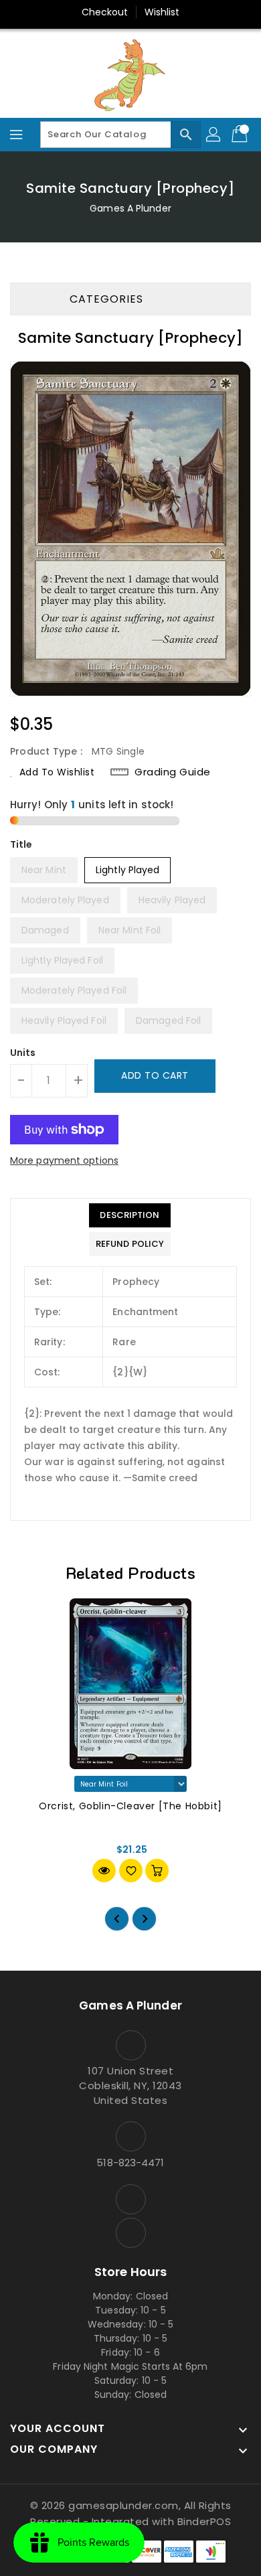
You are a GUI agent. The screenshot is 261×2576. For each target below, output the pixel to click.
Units (23, 1053)
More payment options (64, 1160)
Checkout (105, 12)
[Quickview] (104, 1871)
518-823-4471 (130, 2163)
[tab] (130, 1215)
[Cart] (241, 135)
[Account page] (214, 135)
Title (21, 844)
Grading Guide (173, 772)
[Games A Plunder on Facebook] (130, 2199)
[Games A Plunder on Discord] (130, 2233)
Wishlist (162, 12)
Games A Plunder (130, 208)
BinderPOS (204, 2521)
